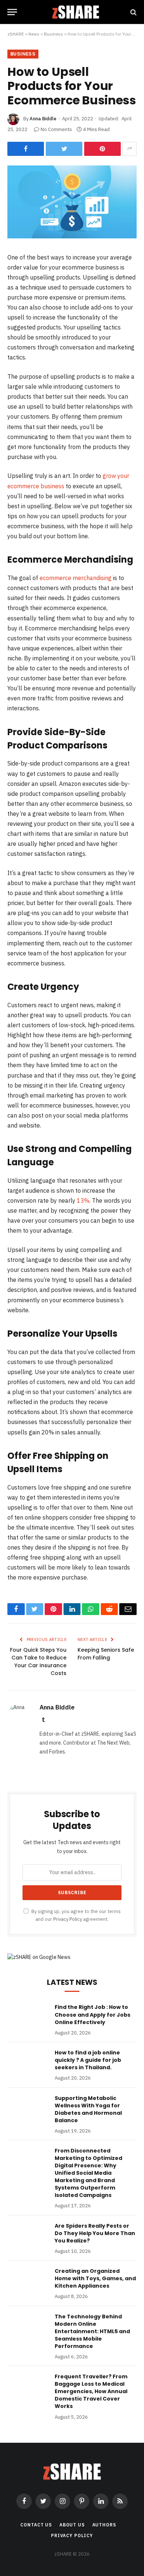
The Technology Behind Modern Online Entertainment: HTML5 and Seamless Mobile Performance (92, 2331)
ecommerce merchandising (76, 578)
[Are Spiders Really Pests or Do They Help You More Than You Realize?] (28, 2235)
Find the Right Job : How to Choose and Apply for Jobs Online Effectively (92, 2014)
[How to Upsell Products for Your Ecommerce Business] (72, 237)
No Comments (56, 129)
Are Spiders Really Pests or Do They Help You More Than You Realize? (95, 2233)
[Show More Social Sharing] (130, 149)
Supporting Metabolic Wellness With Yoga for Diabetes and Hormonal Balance (88, 2109)
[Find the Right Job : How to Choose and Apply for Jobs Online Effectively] (28, 2017)
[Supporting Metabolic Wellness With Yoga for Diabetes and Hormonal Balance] (28, 2108)
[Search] (133, 12)
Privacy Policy (68, 1919)
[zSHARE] (76, 12)
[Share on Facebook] (26, 149)
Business (54, 34)
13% (82, 1200)
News (34, 34)
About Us (72, 2525)
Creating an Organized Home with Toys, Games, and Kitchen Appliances (95, 2278)
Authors (104, 2525)
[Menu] (12, 12)
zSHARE (16, 34)
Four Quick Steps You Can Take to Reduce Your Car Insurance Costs (38, 1661)
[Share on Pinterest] (102, 149)
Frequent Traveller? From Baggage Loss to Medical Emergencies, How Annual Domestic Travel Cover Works (91, 2391)
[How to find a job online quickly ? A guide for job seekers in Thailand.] (28, 2062)
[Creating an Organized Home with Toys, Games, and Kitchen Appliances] (28, 2281)
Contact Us (36, 2525)
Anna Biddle (43, 119)
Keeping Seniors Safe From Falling (106, 1654)
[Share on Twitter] (64, 149)
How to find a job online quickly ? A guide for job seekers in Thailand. (88, 2060)
